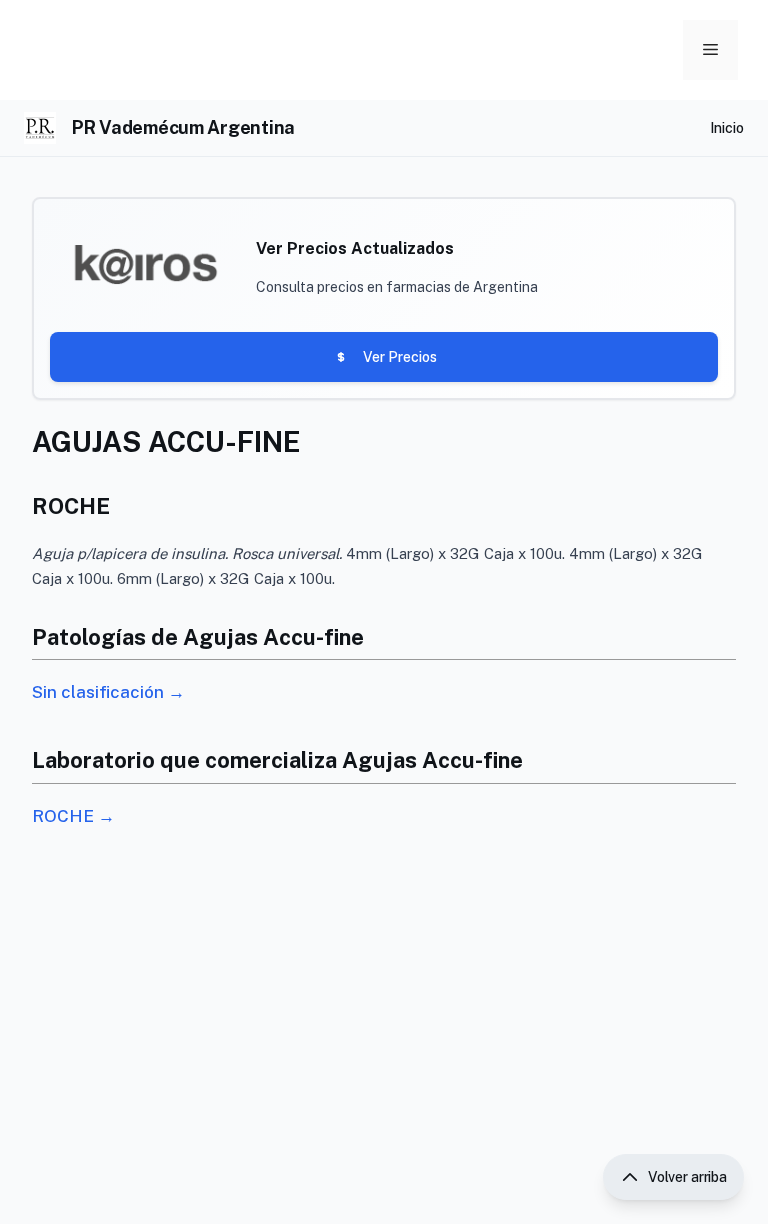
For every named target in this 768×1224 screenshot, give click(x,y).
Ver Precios (400, 357)
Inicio (727, 128)
